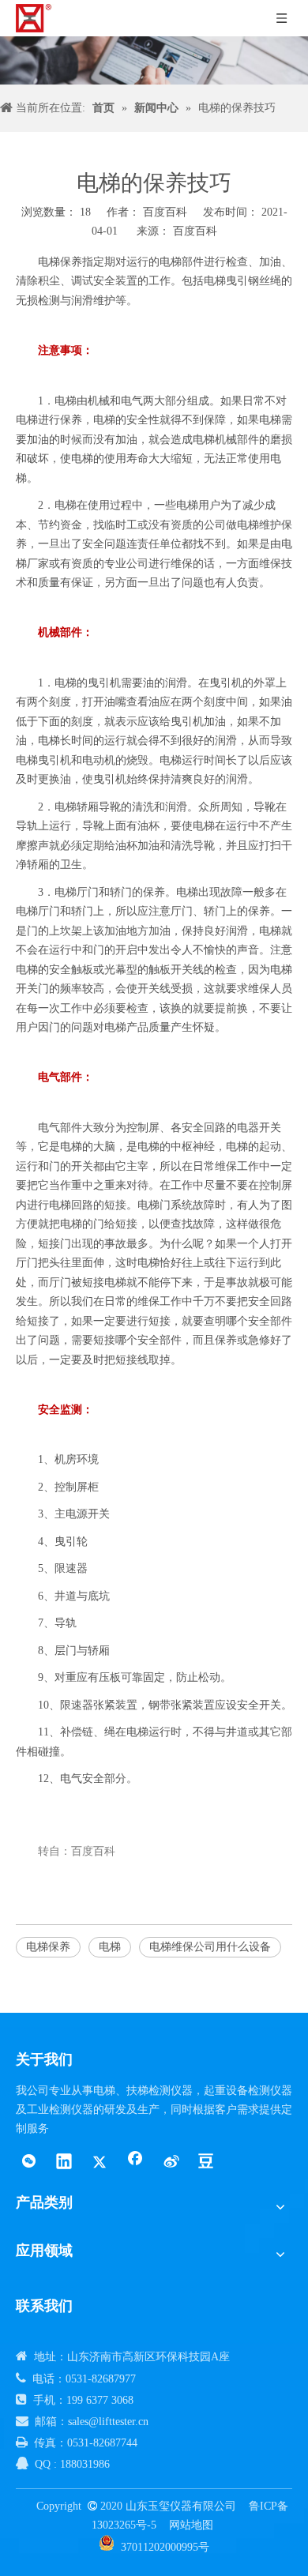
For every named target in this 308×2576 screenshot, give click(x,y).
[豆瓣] (206, 2163)
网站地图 (191, 2525)
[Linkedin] (64, 2163)
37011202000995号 (165, 2547)
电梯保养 (48, 1947)
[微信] (28, 2163)
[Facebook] (135, 2163)
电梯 (110, 1947)
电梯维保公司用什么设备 (210, 1947)
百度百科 (195, 231)
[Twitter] (100, 2163)
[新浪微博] (171, 2163)
